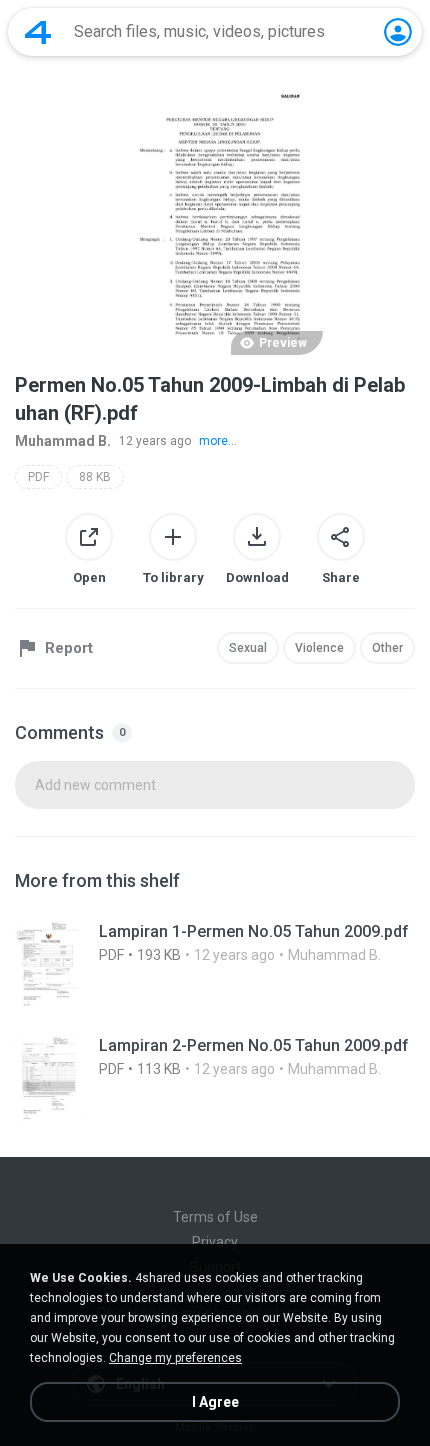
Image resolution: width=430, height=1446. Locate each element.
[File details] (215, 964)
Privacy (215, 1242)
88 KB (95, 477)
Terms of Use (215, 1217)
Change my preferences (175, 1358)
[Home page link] (38, 32)
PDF (38, 477)
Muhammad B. (63, 441)
